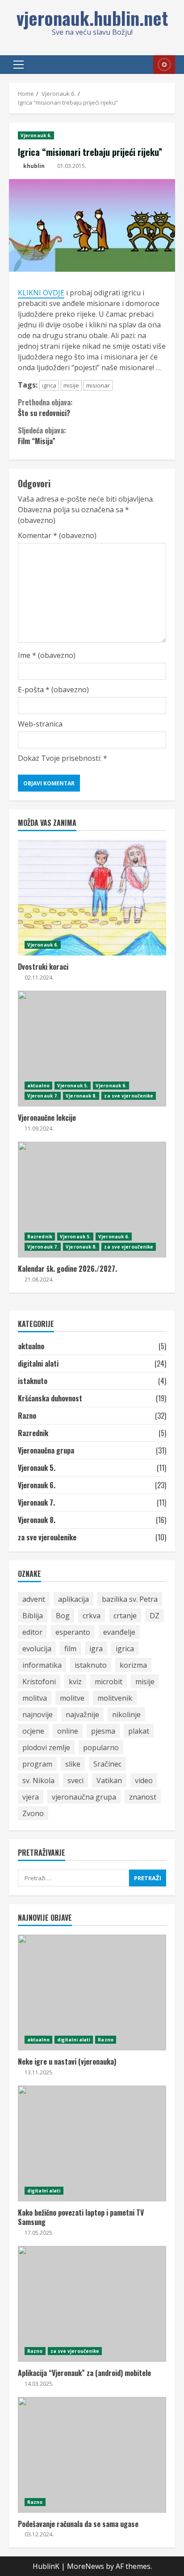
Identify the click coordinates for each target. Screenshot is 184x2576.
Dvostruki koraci (92, 898)
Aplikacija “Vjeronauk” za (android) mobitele (92, 2304)
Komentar (57, 535)
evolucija (37, 1649)
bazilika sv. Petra (130, 1599)
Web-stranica (40, 724)
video (144, 1780)
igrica (49, 385)
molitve (72, 1698)
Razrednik (40, 1237)
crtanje (125, 1616)
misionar (98, 385)
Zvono (33, 1813)
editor (32, 1632)
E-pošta (53, 690)
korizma (133, 1665)
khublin (34, 166)
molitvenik (115, 1698)
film (70, 1649)
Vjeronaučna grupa (46, 1450)
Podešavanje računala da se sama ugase (92, 2455)
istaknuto (33, 1381)
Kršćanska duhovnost (50, 1398)
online (68, 1731)
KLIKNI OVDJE (41, 293)
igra (96, 1649)
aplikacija (73, 1599)
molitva (35, 1698)
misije (71, 385)
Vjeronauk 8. (81, 1096)
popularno (101, 1747)
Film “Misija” (42, 436)
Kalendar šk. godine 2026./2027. (92, 1200)
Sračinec (107, 1764)
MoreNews (86, 2566)
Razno (27, 1416)
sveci (75, 1780)
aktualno (38, 1086)
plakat (139, 1731)
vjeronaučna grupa (84, 1797)
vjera (31, 1797)
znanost (143, 1797)
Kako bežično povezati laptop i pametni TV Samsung (92, 2143)
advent (34, 1599)
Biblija (33, 1616)
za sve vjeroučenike (129, 1096)
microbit (109, 1682)
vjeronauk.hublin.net (92, 18)
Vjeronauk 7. (43, 1096)
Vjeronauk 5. (73, 1086)
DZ (155, 1616)
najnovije (38, 1715)
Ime (47, 655)
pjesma (103, 1731)
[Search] (136, 65)
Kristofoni (39, 1682)
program (37, 1764)
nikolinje (126, 1715)
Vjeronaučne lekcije (92, 1049)
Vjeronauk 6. (36, 135)
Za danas (164, 65)
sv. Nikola (38, 1780)
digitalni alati (38, 1364)
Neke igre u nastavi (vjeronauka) (92, 1992)
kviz (75, 1682)
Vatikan (109, 1780)
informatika (42, 1665)
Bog (63, 1616)
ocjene (33, 1731)
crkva (92, 1616)
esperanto (73, 1632)
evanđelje (119, 1632)
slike (73, 1764)
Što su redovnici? (45, 408)
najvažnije (82, 1715)
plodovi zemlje (46, 1747)
